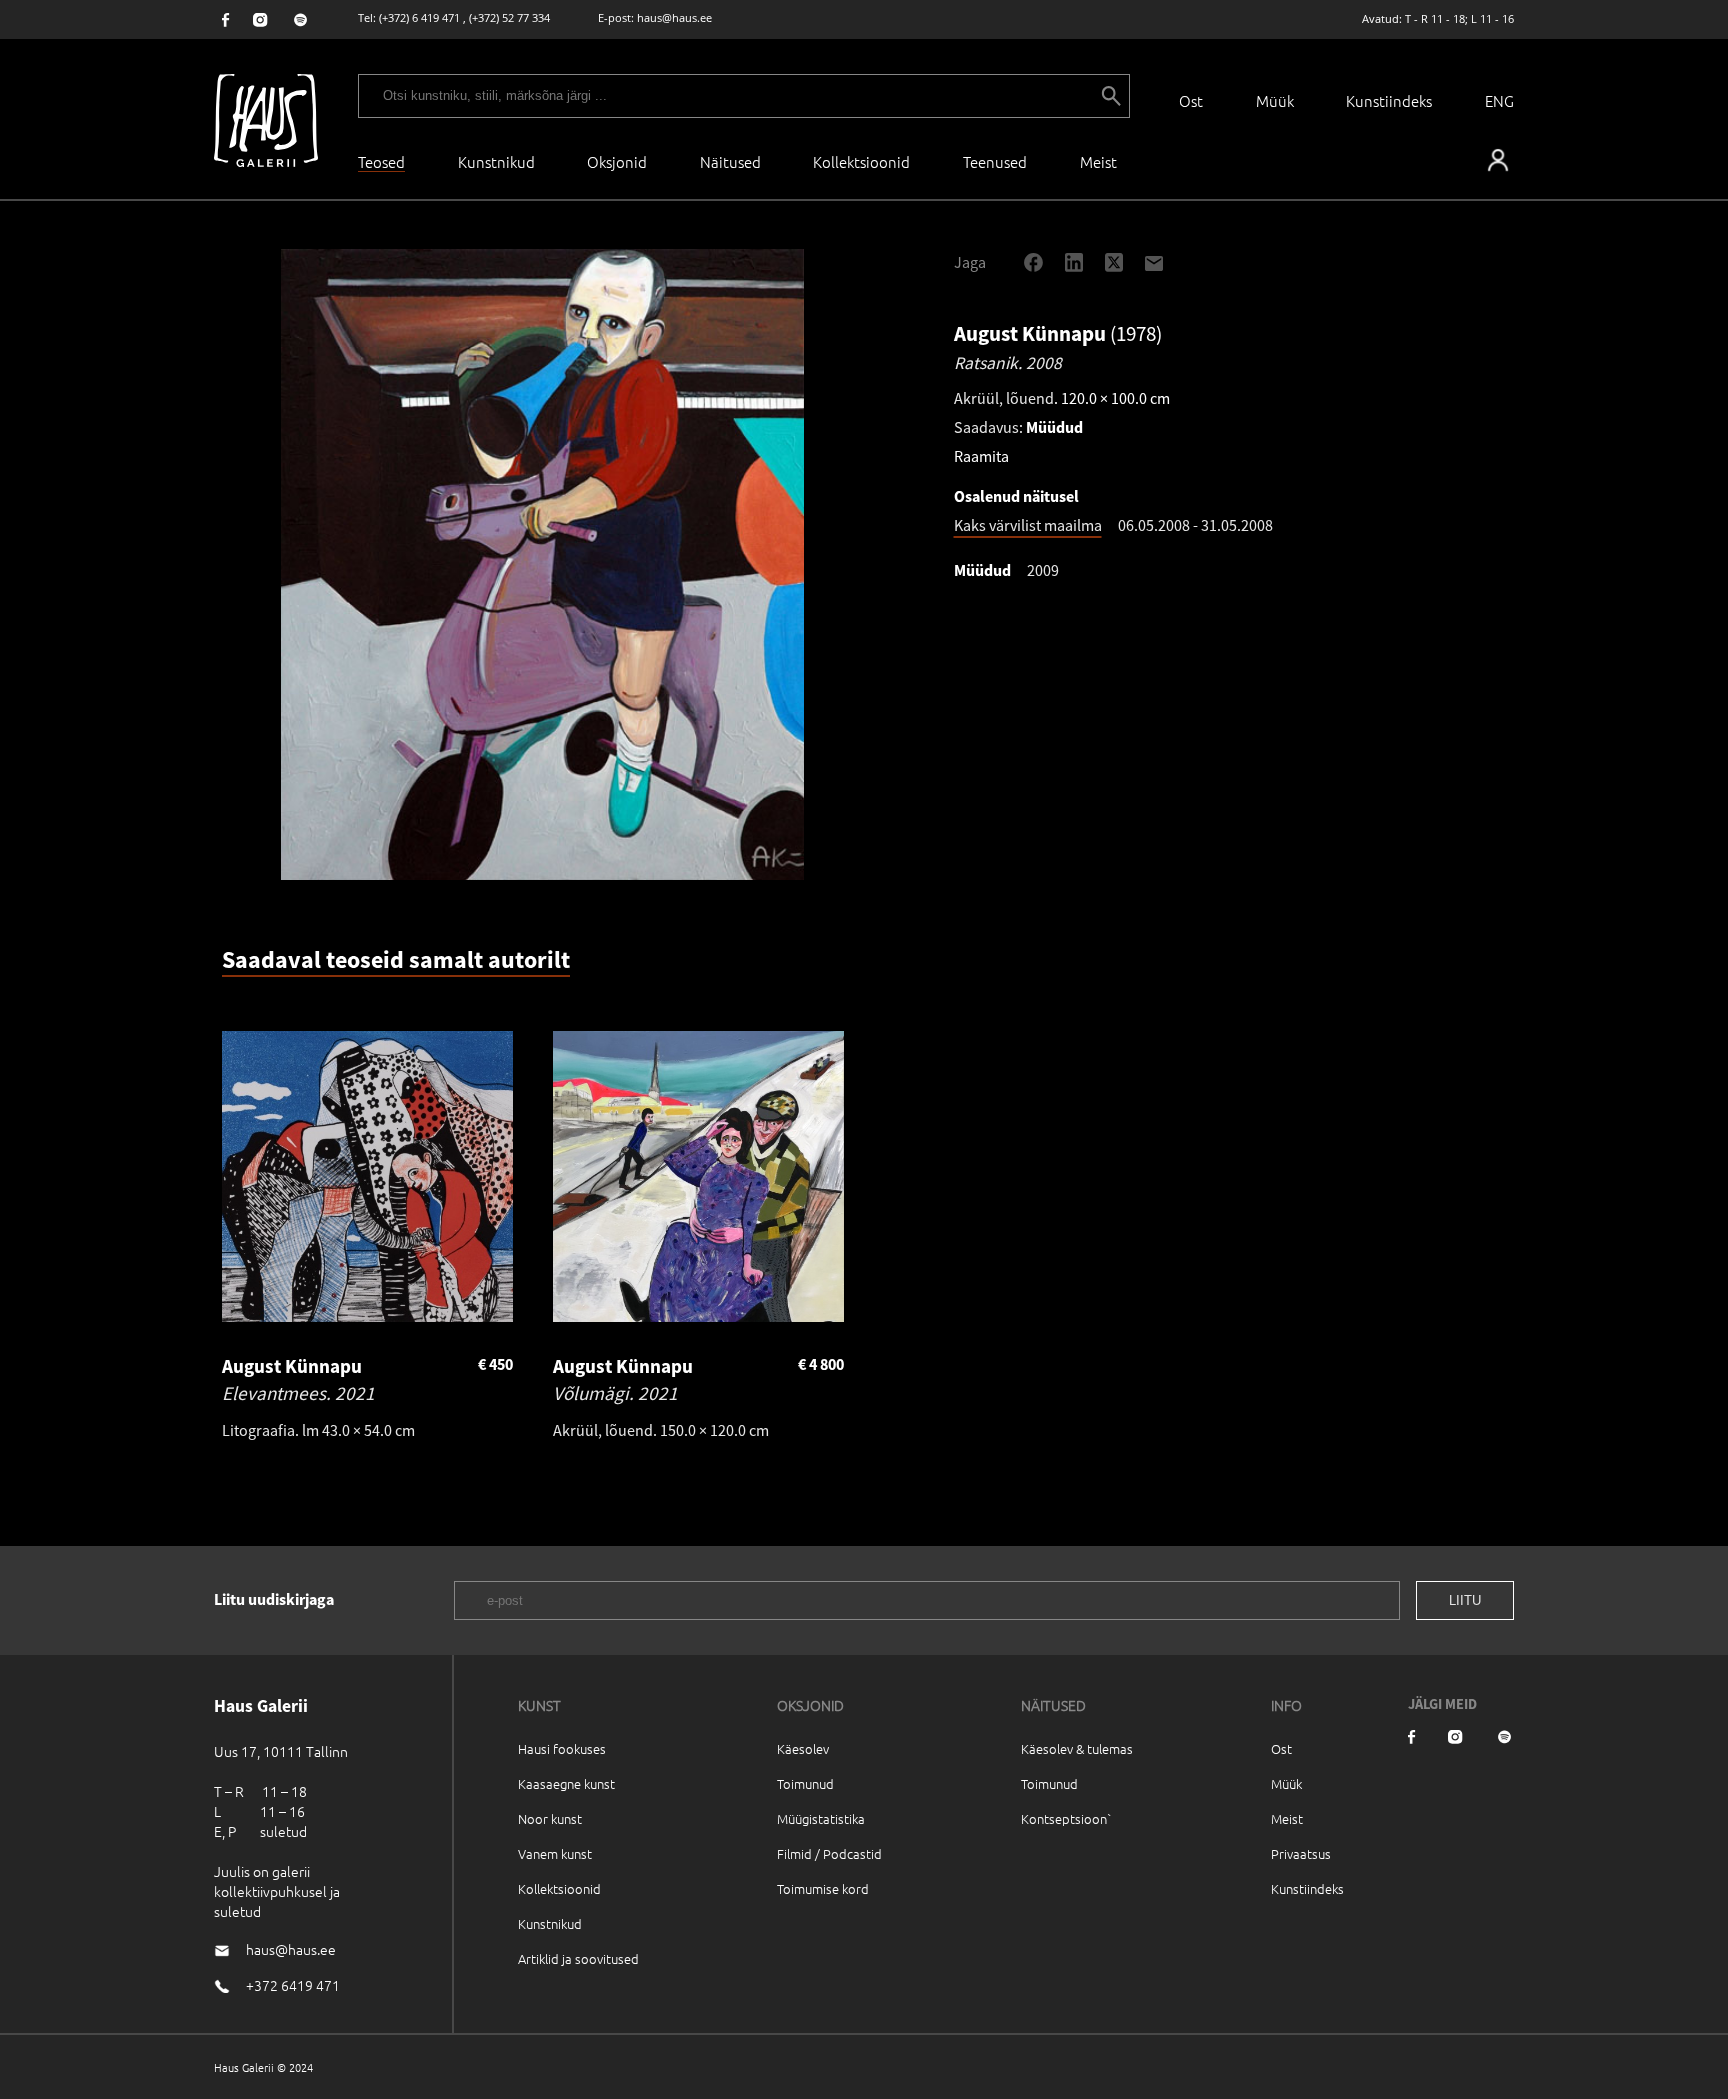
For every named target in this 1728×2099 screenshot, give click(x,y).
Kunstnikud (496, 161)
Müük (1275, 100)
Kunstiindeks (1389, 100)
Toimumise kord (823, 1888)
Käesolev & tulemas (1077, 1748)
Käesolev (803, 1748)
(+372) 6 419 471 (419, 17)
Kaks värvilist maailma (1028, 525)
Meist (1287, 1818)
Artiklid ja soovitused (578, 1958)
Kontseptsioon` (1066, 1818)
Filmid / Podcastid (829, 1853)
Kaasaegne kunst (566, 1783)
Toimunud (805, 1783)
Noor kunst (550, 1818)
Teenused (995, 161)
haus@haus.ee (674, 17)
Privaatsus (1301, 1853)
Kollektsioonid (861, 161)
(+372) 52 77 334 (509, 17)
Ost (1191, 100)
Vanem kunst (555, 1853)
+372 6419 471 (293, 1985)
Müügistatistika (821, 1818)
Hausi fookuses (562, 1748)
